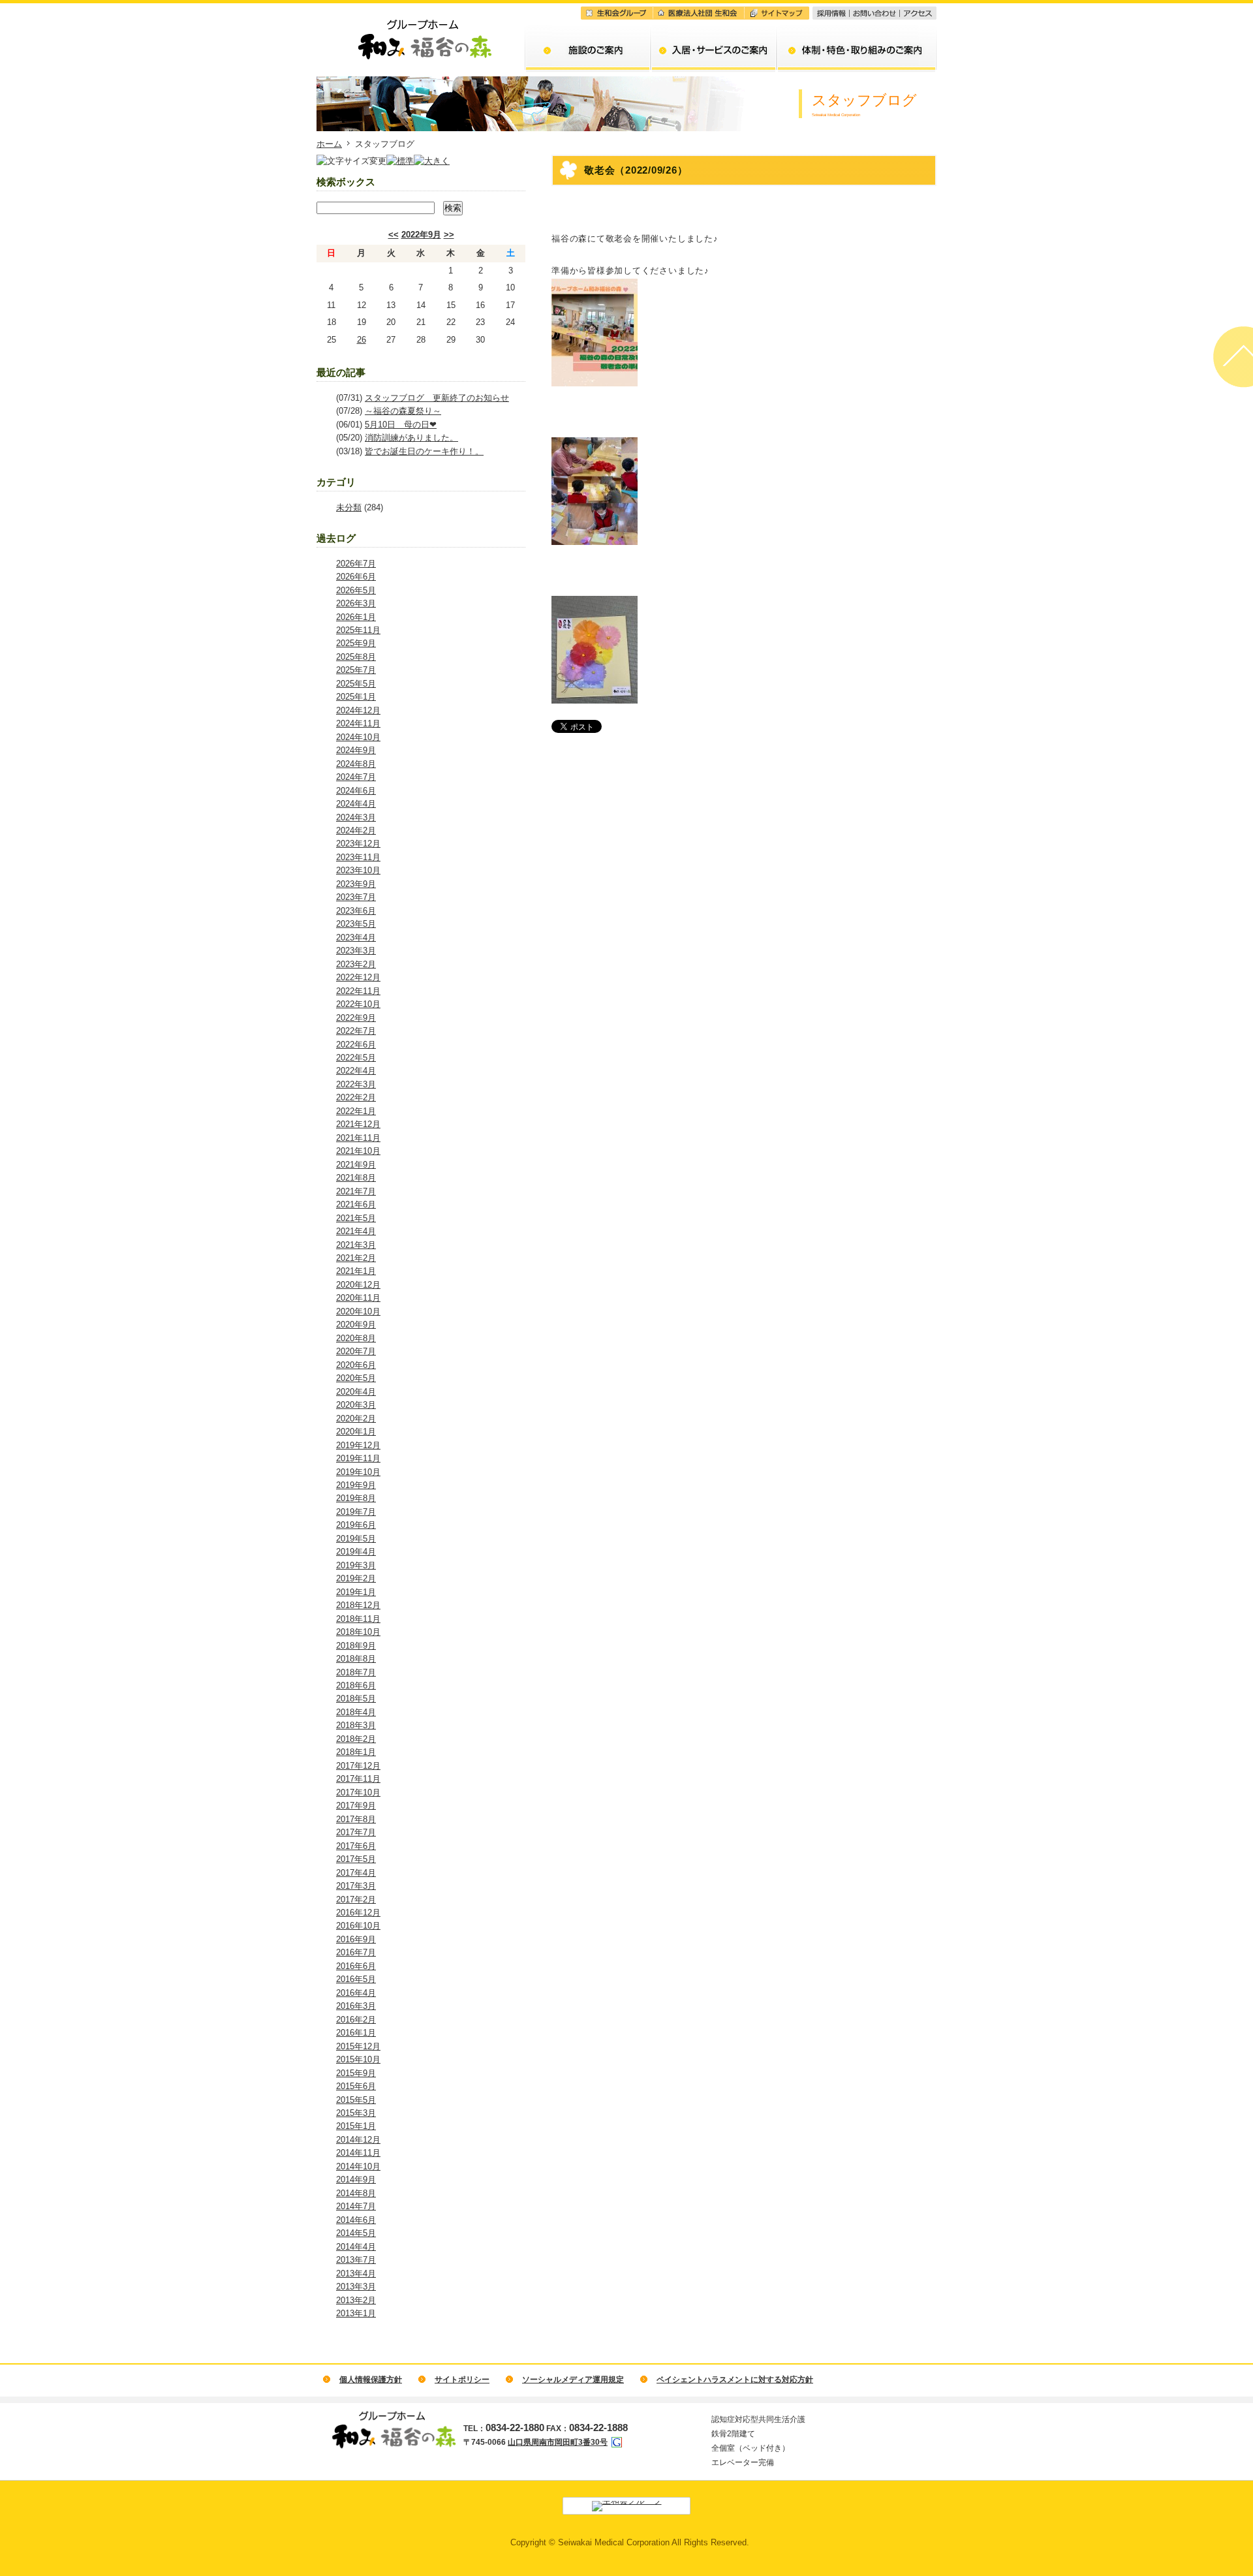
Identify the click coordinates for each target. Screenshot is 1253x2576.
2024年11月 (358, 723)
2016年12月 (358, 1913)
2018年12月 (358, 1605)
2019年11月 (358, 1458)
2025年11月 (358, 630)
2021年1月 (356, 1271)
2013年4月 (356, 2273)
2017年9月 (356, 1806)
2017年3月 (356, 1886)
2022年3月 (356, 1084)
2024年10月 (358, 737)
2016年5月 (356, 1979)
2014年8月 (356, 2193)
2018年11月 (358, 1619)
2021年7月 (356, 1191)
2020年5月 (356, 1378)
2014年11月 (358, 2153)
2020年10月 (358, 1311)
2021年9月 (356, 1165)
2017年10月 (358, 1792)
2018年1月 (356, 1752)
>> (449, 235)
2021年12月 (358, 1124)
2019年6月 (356, 1525)
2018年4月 (356, 1712)
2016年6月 (356, 1966)
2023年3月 (356, 951)
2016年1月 (356, 2033)
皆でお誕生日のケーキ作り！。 (424, 451)
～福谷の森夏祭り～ (403, 411)
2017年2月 (356, 1900)
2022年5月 (356, 1058)
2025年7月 (356, 670)
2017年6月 (356, 1846)
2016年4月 (356, 1993)
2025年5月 (356, 684)
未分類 (349, 507)
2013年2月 (356, 2300)
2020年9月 (356, 1325)
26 (362, 340)
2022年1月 (356, 1111)
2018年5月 (356, 1699)
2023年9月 (356, 884)
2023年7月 (356, 897)
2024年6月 (356, 791)
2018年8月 (356, 1659)
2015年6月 (356, 2086)
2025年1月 (356, 697)
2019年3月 (356, 1565)
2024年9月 (356, 750)
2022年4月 (356, 1071)
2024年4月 (356, 804)
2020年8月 (356, 1338)
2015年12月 (358, 2046)
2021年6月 (356, 1204)
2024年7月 (356, 777)
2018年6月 (356, 1685)
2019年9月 (356, 1485)
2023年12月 (358, 844)
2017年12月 (358, 1766)
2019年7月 (356, 1512)
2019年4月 (356, 1552)
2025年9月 (356, 643)
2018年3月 (356, 1725)
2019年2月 (356, 1578)
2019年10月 (358, 1472)
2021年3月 (356, 1245)
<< (394, 235)
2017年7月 (356, 1832)
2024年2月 (356, 830)
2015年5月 (356, 2100)
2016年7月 (356, 1952)
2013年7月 (356, 2260)
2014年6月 (356, 2220)
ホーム (329, 144)
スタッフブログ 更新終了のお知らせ (437, 398)
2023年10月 (358, 870)
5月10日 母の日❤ (401, 425)
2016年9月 (356, 1939)
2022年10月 (358, 1004)
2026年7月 (356, 564)
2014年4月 (356, 2247)
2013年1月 (356, 2313)
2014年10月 (358, 2166)
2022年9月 (421, 235)
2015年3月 (356, 2113)
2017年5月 (356, 1859)
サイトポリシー (462, 2380)
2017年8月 (356, 1819)
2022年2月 (356, 1097)
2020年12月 (358, 1285)
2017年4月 (356, 1873)
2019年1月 (356, 1592)
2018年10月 (358, 1632)
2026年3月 (356, 603)
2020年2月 (356, 1419)
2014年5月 (356, 2233)
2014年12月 (358, 2140)
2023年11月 (358, 857)
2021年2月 (356, 1258)
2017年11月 (358, 1779)
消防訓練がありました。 (411, 438)
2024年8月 (356, 764)
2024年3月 (356, 817)
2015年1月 (356, 2126)
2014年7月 (356, 2206)
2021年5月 (356, 1218)
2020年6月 (356, 1365)
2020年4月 (356, 1392)
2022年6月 (356, 1045)
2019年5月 (356, 1539)
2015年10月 (358, 2059)
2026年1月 (356, 617)
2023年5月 (356, 924)
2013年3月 (356, 2287)
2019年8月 (356, 1498)
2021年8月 (356, 1178)
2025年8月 (356, 657)
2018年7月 (356, 1672)
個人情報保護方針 (371, 2380)
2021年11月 (358, 1138)
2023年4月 (356, 938)
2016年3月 (356, 2006)
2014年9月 (356, 2180)
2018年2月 (356, 1739)
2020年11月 (358, 1298)
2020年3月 (356, 1405)
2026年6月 (356, 577)
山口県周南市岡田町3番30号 (558, 2442)
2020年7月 (356, 1351)
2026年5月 (356, 590)
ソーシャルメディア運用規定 (573, 2380)
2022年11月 (358, 991)
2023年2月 (356, 964)
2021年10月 (358, 1151)
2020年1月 (356, 1432)
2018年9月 (356, 1646)
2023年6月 (356, 911)
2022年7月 (356, 1031)
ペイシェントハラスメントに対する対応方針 (735, 2380)
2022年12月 (358, 977)
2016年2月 (356, 2020)
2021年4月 (356, 1231)
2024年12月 (358, 710)
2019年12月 (358, 1445)
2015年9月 (356, 2073)
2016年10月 (358, 1926)
